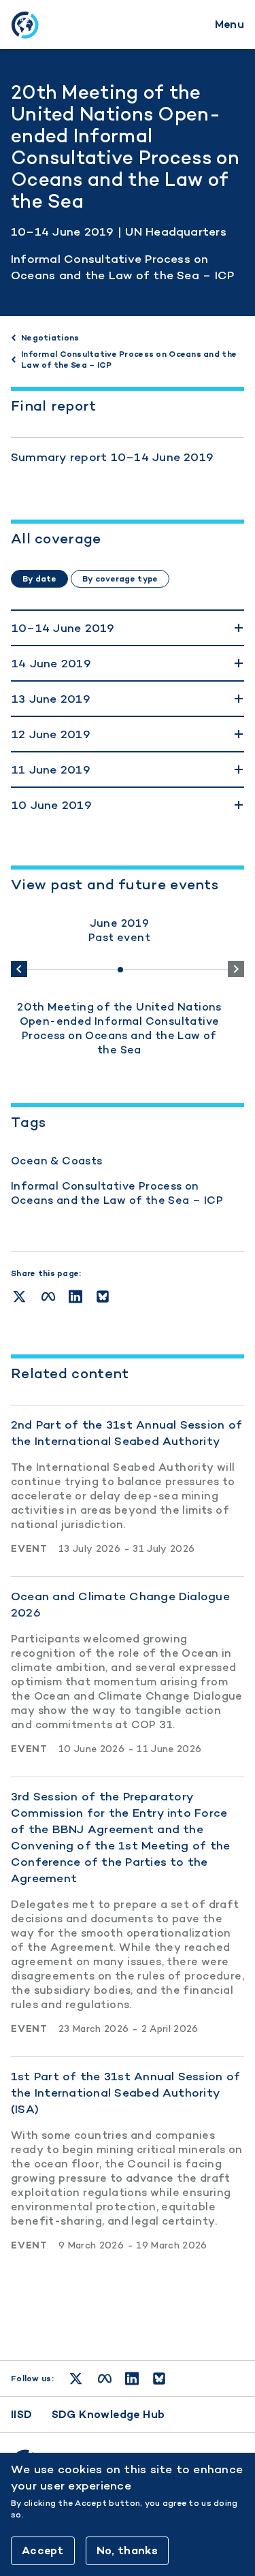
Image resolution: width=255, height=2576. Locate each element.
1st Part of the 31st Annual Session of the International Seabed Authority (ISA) (125, 2093)
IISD (22, 2414)
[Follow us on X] (76, 2379)
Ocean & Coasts (57, 1161)
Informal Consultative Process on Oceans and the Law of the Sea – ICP (117, 1193)
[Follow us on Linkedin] (132, 2379)
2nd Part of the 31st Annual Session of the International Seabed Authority (126, 1433)
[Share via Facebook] (48, 1297)
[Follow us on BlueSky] (159, 2379)
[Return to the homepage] (24, 25)
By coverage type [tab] (120, 579)
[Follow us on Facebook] (105, 2379)
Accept (43, 2550)
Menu (230, 24)
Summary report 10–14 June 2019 (112, 457)
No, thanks (127, 2550)
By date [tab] (39, 579)
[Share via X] (19, 1297)
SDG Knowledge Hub (108, 2414)
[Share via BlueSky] (103, 1297)
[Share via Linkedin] (75, 1297)
